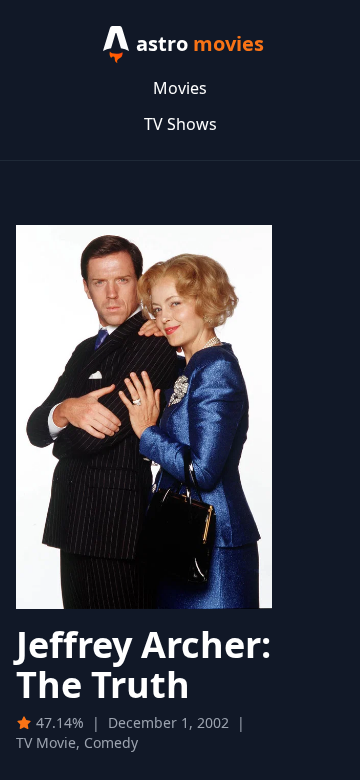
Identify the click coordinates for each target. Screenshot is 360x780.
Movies (180, 88)
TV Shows (180, 124)
